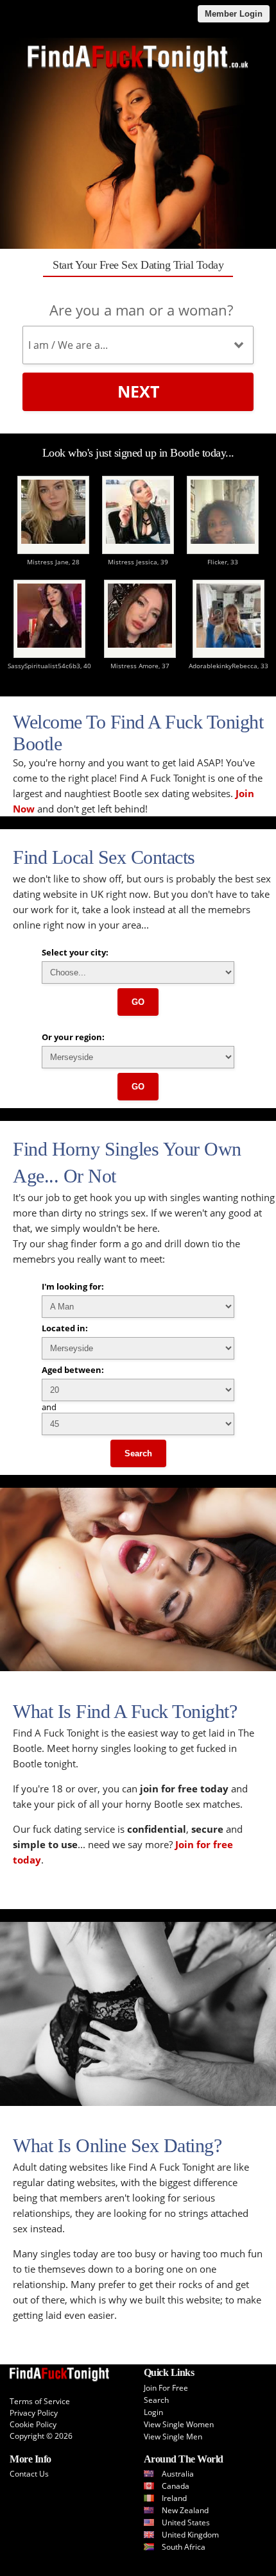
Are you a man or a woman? (141, 310)
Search (138, 1453)
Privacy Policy (34, 2413)
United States (186, 2522)
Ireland (174, 2498)
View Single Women (179, 2424)
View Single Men (173, 2437)
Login (153, 2412)
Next (138, 391)
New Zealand (185, 2510)
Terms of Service (40, 2401)
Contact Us (29, 2474)
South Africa (184, 2547)
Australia (178, 2474)
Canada (176, 2486)
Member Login (234, 14)
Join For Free (166, 2388)
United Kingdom (190, 2535)
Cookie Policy (33, 2424)
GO (138, 1002)
